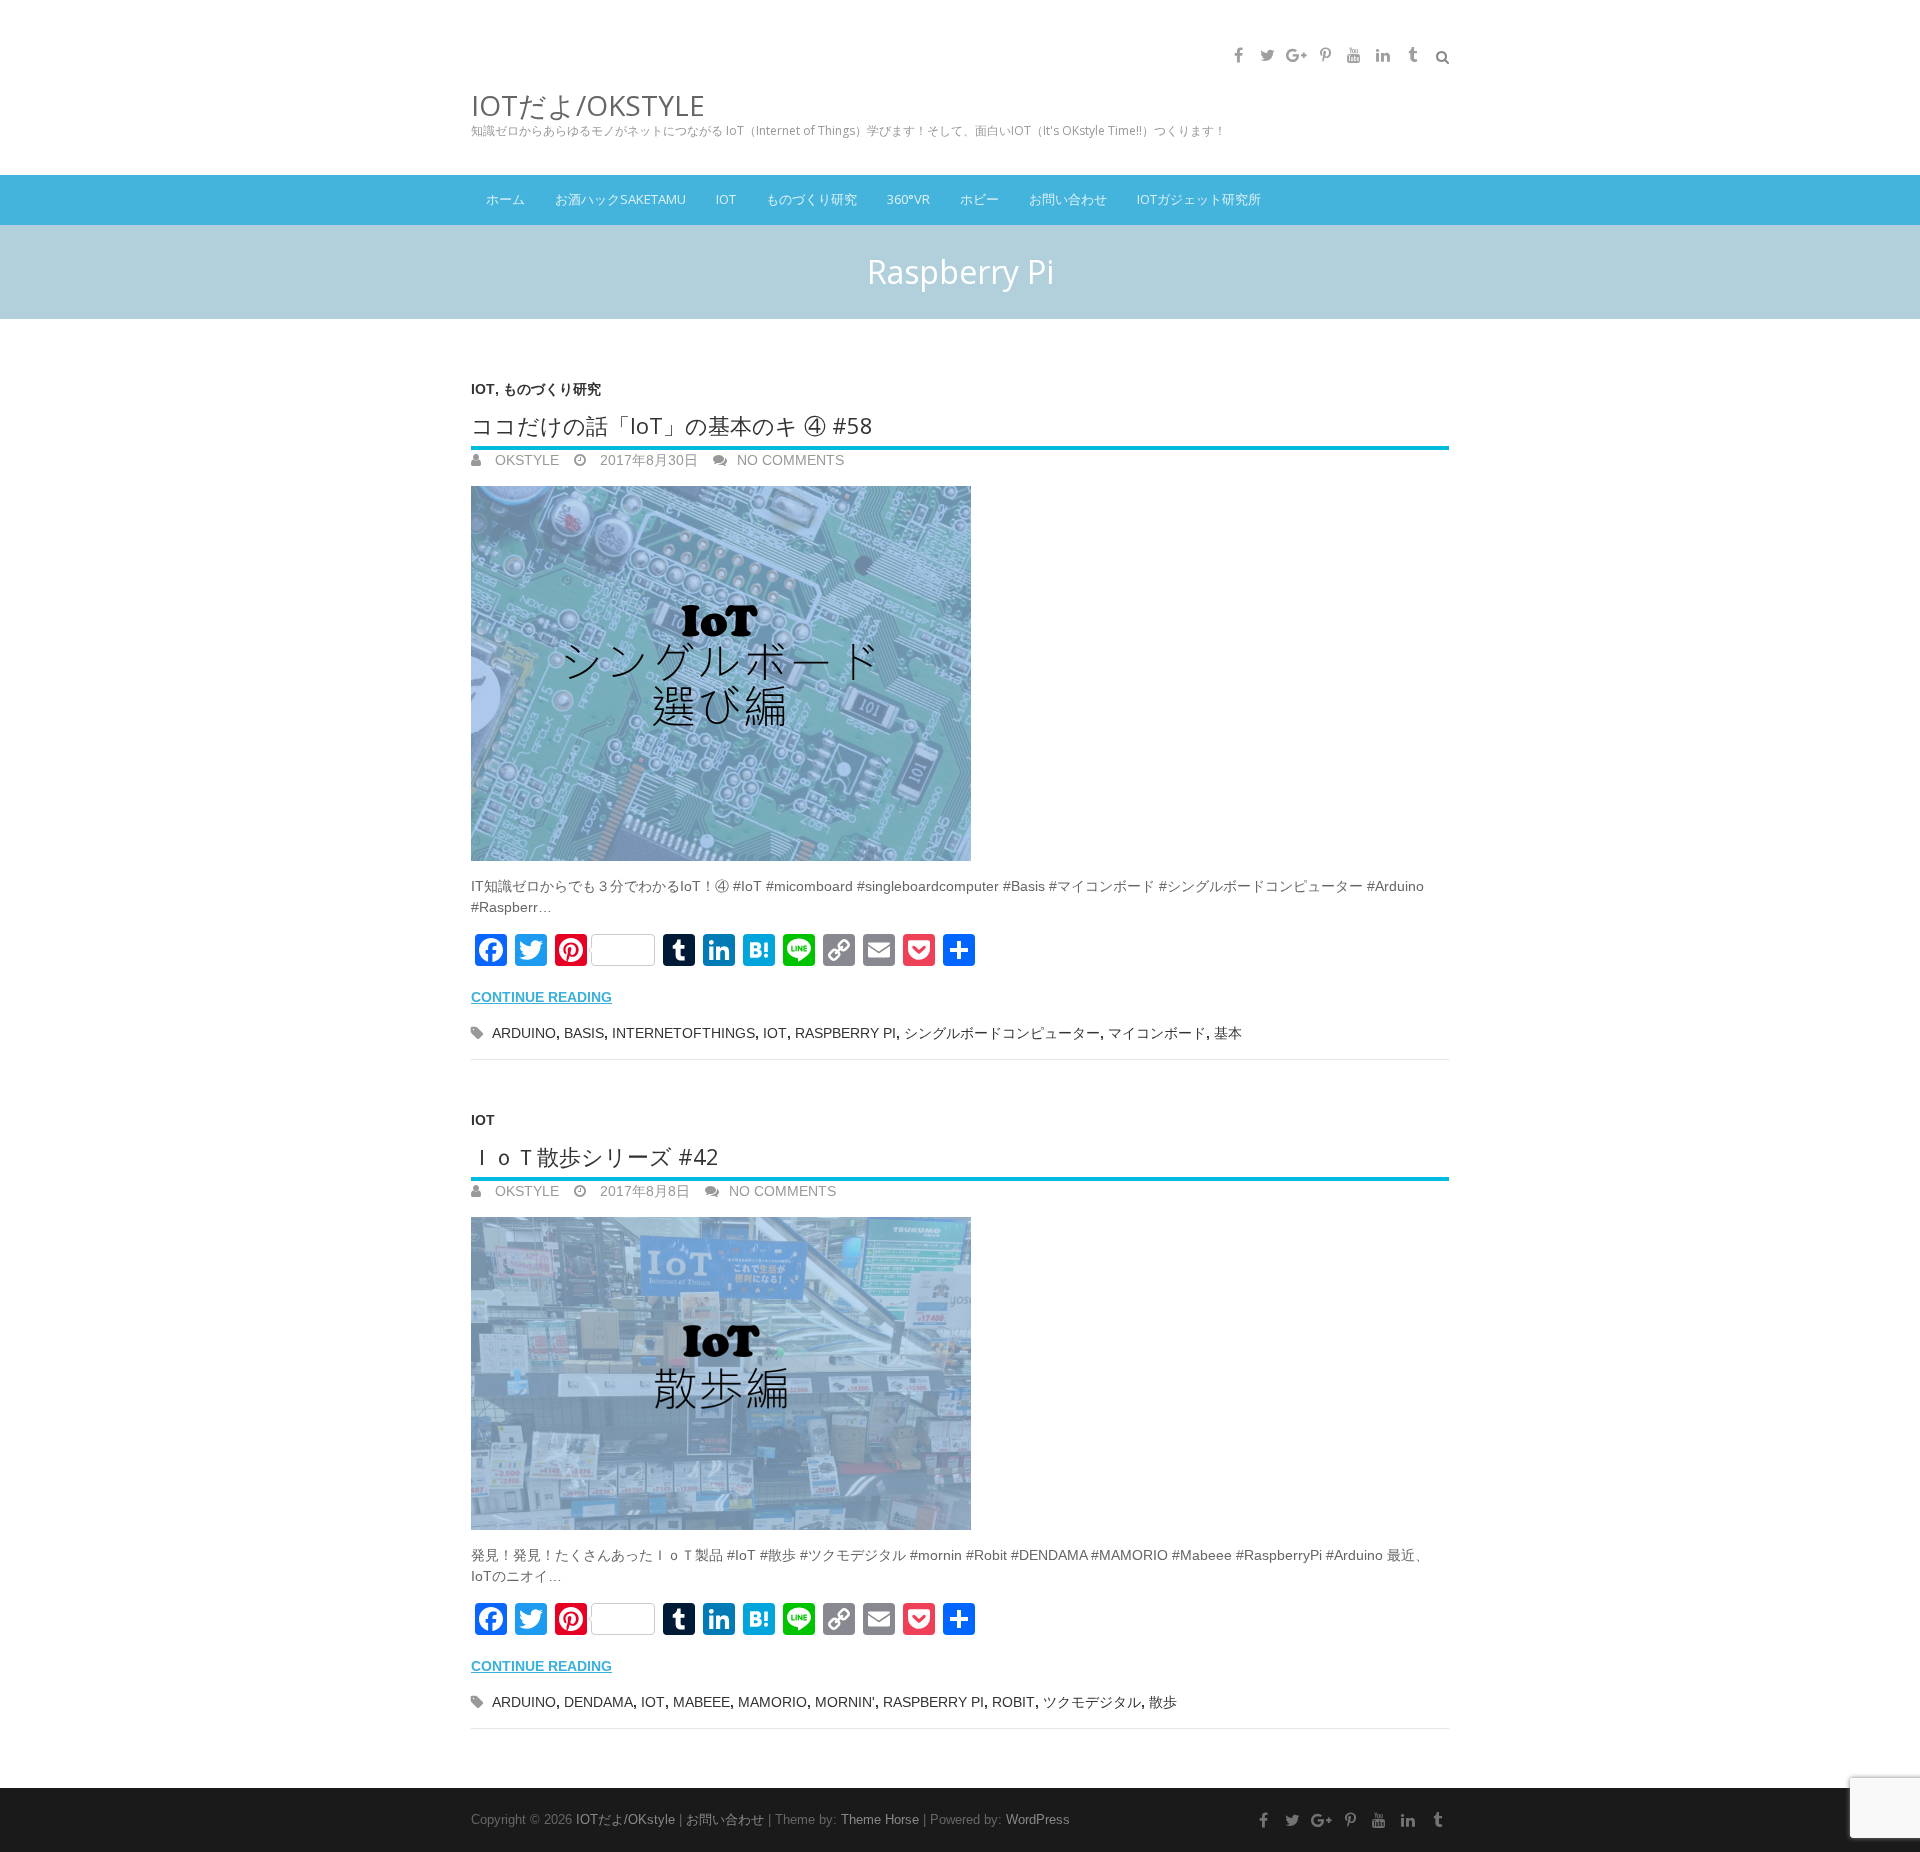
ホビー (979, 199)
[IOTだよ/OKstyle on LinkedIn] (1383, 55)
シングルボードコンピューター (1002, 1033)
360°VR (908, 199)
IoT (726, 199)
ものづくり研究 (811, 199)
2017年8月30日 (647, 460)
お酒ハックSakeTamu (620, 199)
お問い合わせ (1068, 199)
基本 (1228, 1033)
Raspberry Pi (845, 1033)
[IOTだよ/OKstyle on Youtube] (1354, 55)
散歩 (1163, 1702)
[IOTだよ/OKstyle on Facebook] (1238, 55)
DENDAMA (598, 1702)
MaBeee (701, 1702)
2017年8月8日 (643, 1191)
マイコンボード (1157, 1033)
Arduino (524, 1033)
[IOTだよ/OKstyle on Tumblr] (1412, 55)
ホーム (505, 199)
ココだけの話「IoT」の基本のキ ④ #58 (672, 425)
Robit (1013, 1702)
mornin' (845, 1702)
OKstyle (525, 460)
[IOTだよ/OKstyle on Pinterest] (1325, 55)
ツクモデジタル (1092, 1702)
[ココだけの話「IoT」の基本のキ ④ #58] (960, 673)
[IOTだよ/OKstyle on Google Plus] (1296, 55)
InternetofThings (683, 1033)
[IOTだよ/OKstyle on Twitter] (1267, 55)
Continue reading (541, 997)
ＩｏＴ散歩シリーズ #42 (595, 1156)
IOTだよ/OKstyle (588, 105)
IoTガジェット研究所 (1199, 199)
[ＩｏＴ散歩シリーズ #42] (960, 1373)
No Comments (790, 460)
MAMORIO (772, 1702)
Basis (584, 1033)
